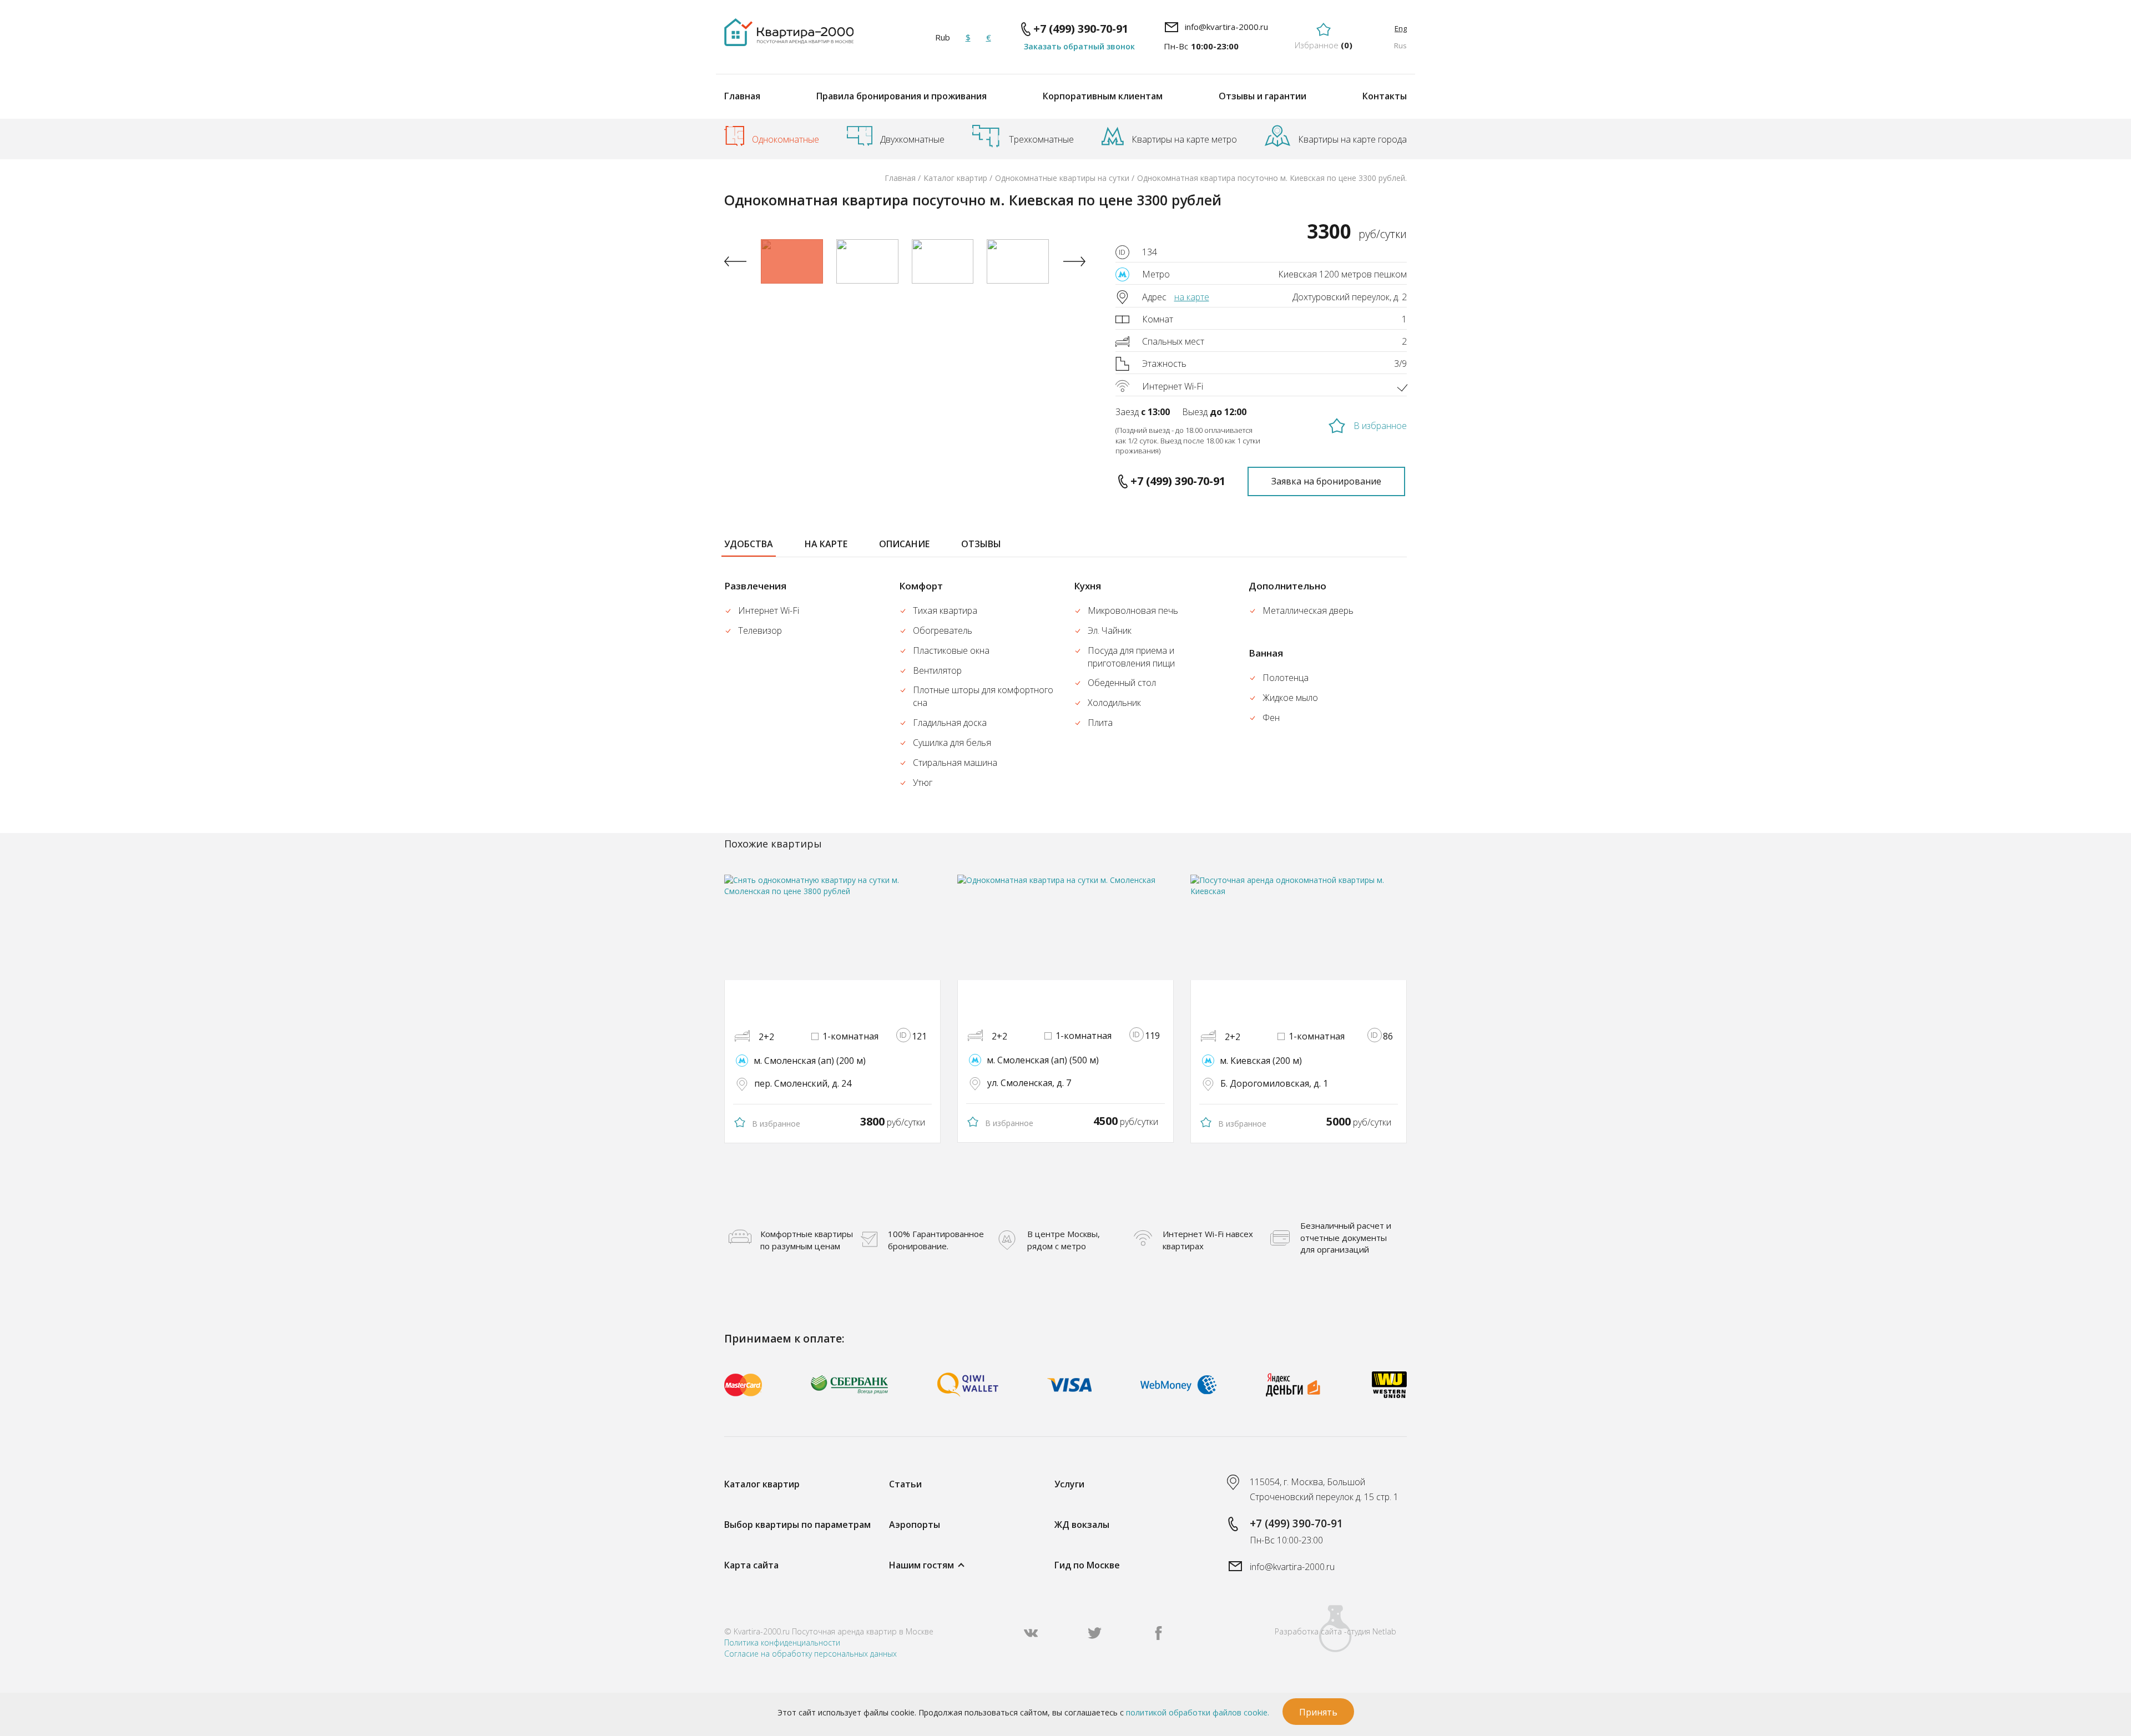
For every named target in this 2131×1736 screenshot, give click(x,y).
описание (904, 544)
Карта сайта (751, 1565)
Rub (943, 37)
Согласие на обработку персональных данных (811, 1654)
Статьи (905, 1484)
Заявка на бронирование (1326, 481)
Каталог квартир (955, 178)
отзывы (981, 544)
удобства (749, 544)
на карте (1192, 297)
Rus (1400, 46)
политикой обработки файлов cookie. (1198, 1712)
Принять (1318, 1712)
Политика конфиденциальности (782, 1642)
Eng (1401, 28)
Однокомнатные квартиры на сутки (1062, 178)
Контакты (1385, 96)
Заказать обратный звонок (1079, 46)
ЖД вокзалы (1082, 1525)
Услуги (1069, 1484)
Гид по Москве (1087, 1565)
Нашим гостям (921, 1565)
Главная (742, 96)
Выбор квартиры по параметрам (797, 1525)
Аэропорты (915, 1525)
